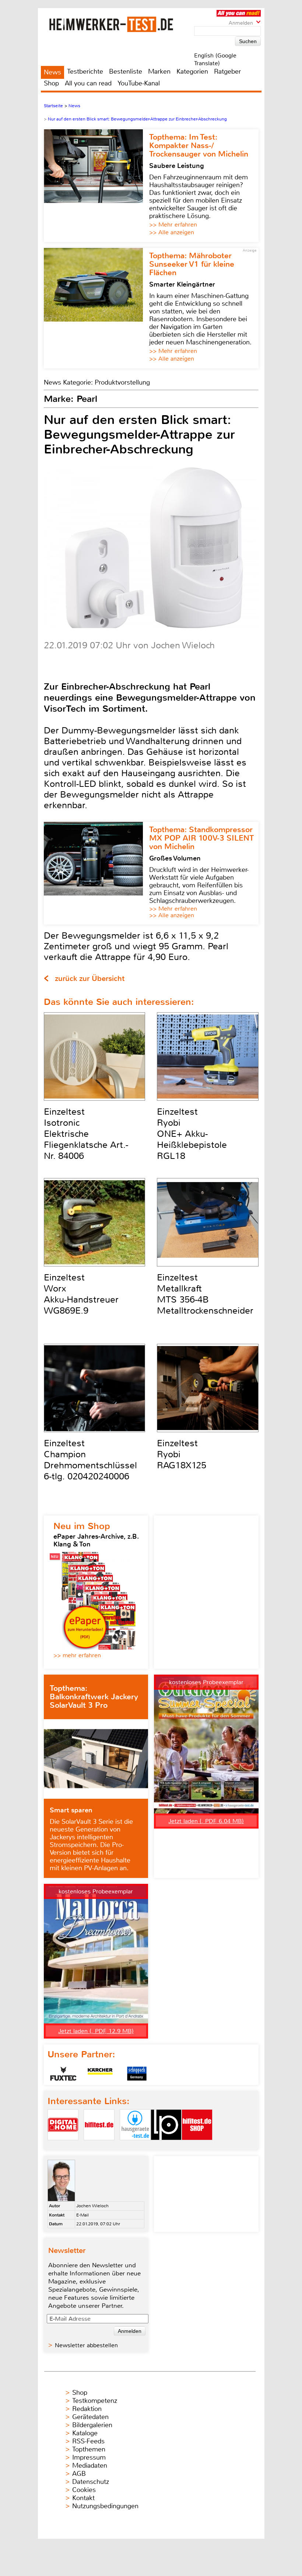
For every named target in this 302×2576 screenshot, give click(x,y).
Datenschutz (91, 2482)
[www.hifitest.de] (99, 2146)
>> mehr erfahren (77, 1655)
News (52, 72)
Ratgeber (227, 71)
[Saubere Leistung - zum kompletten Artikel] (96, 186)
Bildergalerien (92, 2425)
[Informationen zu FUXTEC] (63, 2074)
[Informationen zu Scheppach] (137, 2074)
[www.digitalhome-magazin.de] (63, 2146)
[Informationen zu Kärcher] (100, 2074)
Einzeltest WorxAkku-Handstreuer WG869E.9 (81, 1294)
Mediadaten (90, 2465)
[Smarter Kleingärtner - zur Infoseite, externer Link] (96, 308)
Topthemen (89, 2449)
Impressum (89, 2457)
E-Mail (82, 2215)
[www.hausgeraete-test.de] (135, 2146)
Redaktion (87, 2409)
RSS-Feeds (88, 2441)
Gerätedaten (90, 2417)
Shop (51, 83)
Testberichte (85, 71)
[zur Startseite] (120, 24)
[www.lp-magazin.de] (166, 2146)
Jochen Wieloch (92, 2206)
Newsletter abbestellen (86, 2345)
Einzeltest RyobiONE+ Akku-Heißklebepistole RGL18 (192, 1134)
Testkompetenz (95, 2401)
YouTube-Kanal (139, 83)
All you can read (88, 83)
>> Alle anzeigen (172, 232)
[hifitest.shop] (197, 2146)
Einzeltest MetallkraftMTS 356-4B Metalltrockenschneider (205, 1294)
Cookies (84, 2490)
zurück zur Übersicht (90, 979)
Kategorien (192, 71)
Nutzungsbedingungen (105, 2506)
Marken (159, 71)
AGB (79, 2474)
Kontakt (83, 2498)
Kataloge (85, 2433)
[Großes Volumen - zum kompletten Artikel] (96, 873)
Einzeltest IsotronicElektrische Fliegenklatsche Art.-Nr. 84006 (86, 1134)
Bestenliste (126, 71)
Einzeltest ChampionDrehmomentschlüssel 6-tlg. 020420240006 (90, 1460)
